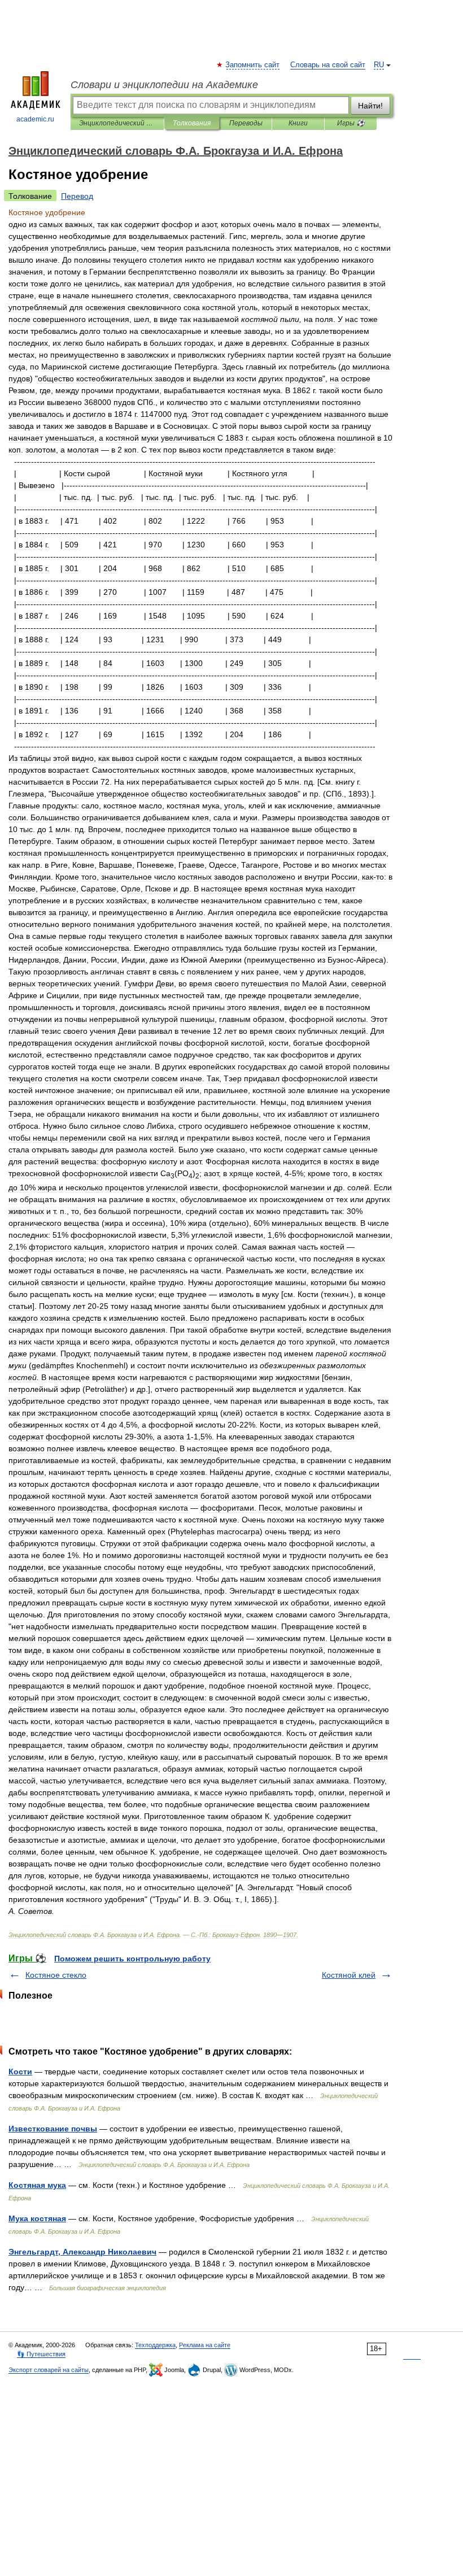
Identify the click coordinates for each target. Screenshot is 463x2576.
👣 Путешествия (41, 2354)
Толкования (192, 123)
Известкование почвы (53, 2129)
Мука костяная (37, 2218)
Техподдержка (155, 2345)
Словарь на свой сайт (328, 65)
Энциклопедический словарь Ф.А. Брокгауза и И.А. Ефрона (117, 123)
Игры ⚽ (351, 123)
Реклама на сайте (205, 2345)
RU (379, 65)
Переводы (246, 123)
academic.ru (35, 119)
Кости (20, 2072)
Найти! (370, 106)
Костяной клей (349, 1975)
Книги (298, 123)
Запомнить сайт (253, 65)
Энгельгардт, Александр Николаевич (82, 2252)
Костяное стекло (56, 1975)
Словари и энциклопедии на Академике (164, 85)
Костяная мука (37, 2185)
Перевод (77, 196)
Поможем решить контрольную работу (132, 1959)
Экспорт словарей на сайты (49, 2370)
